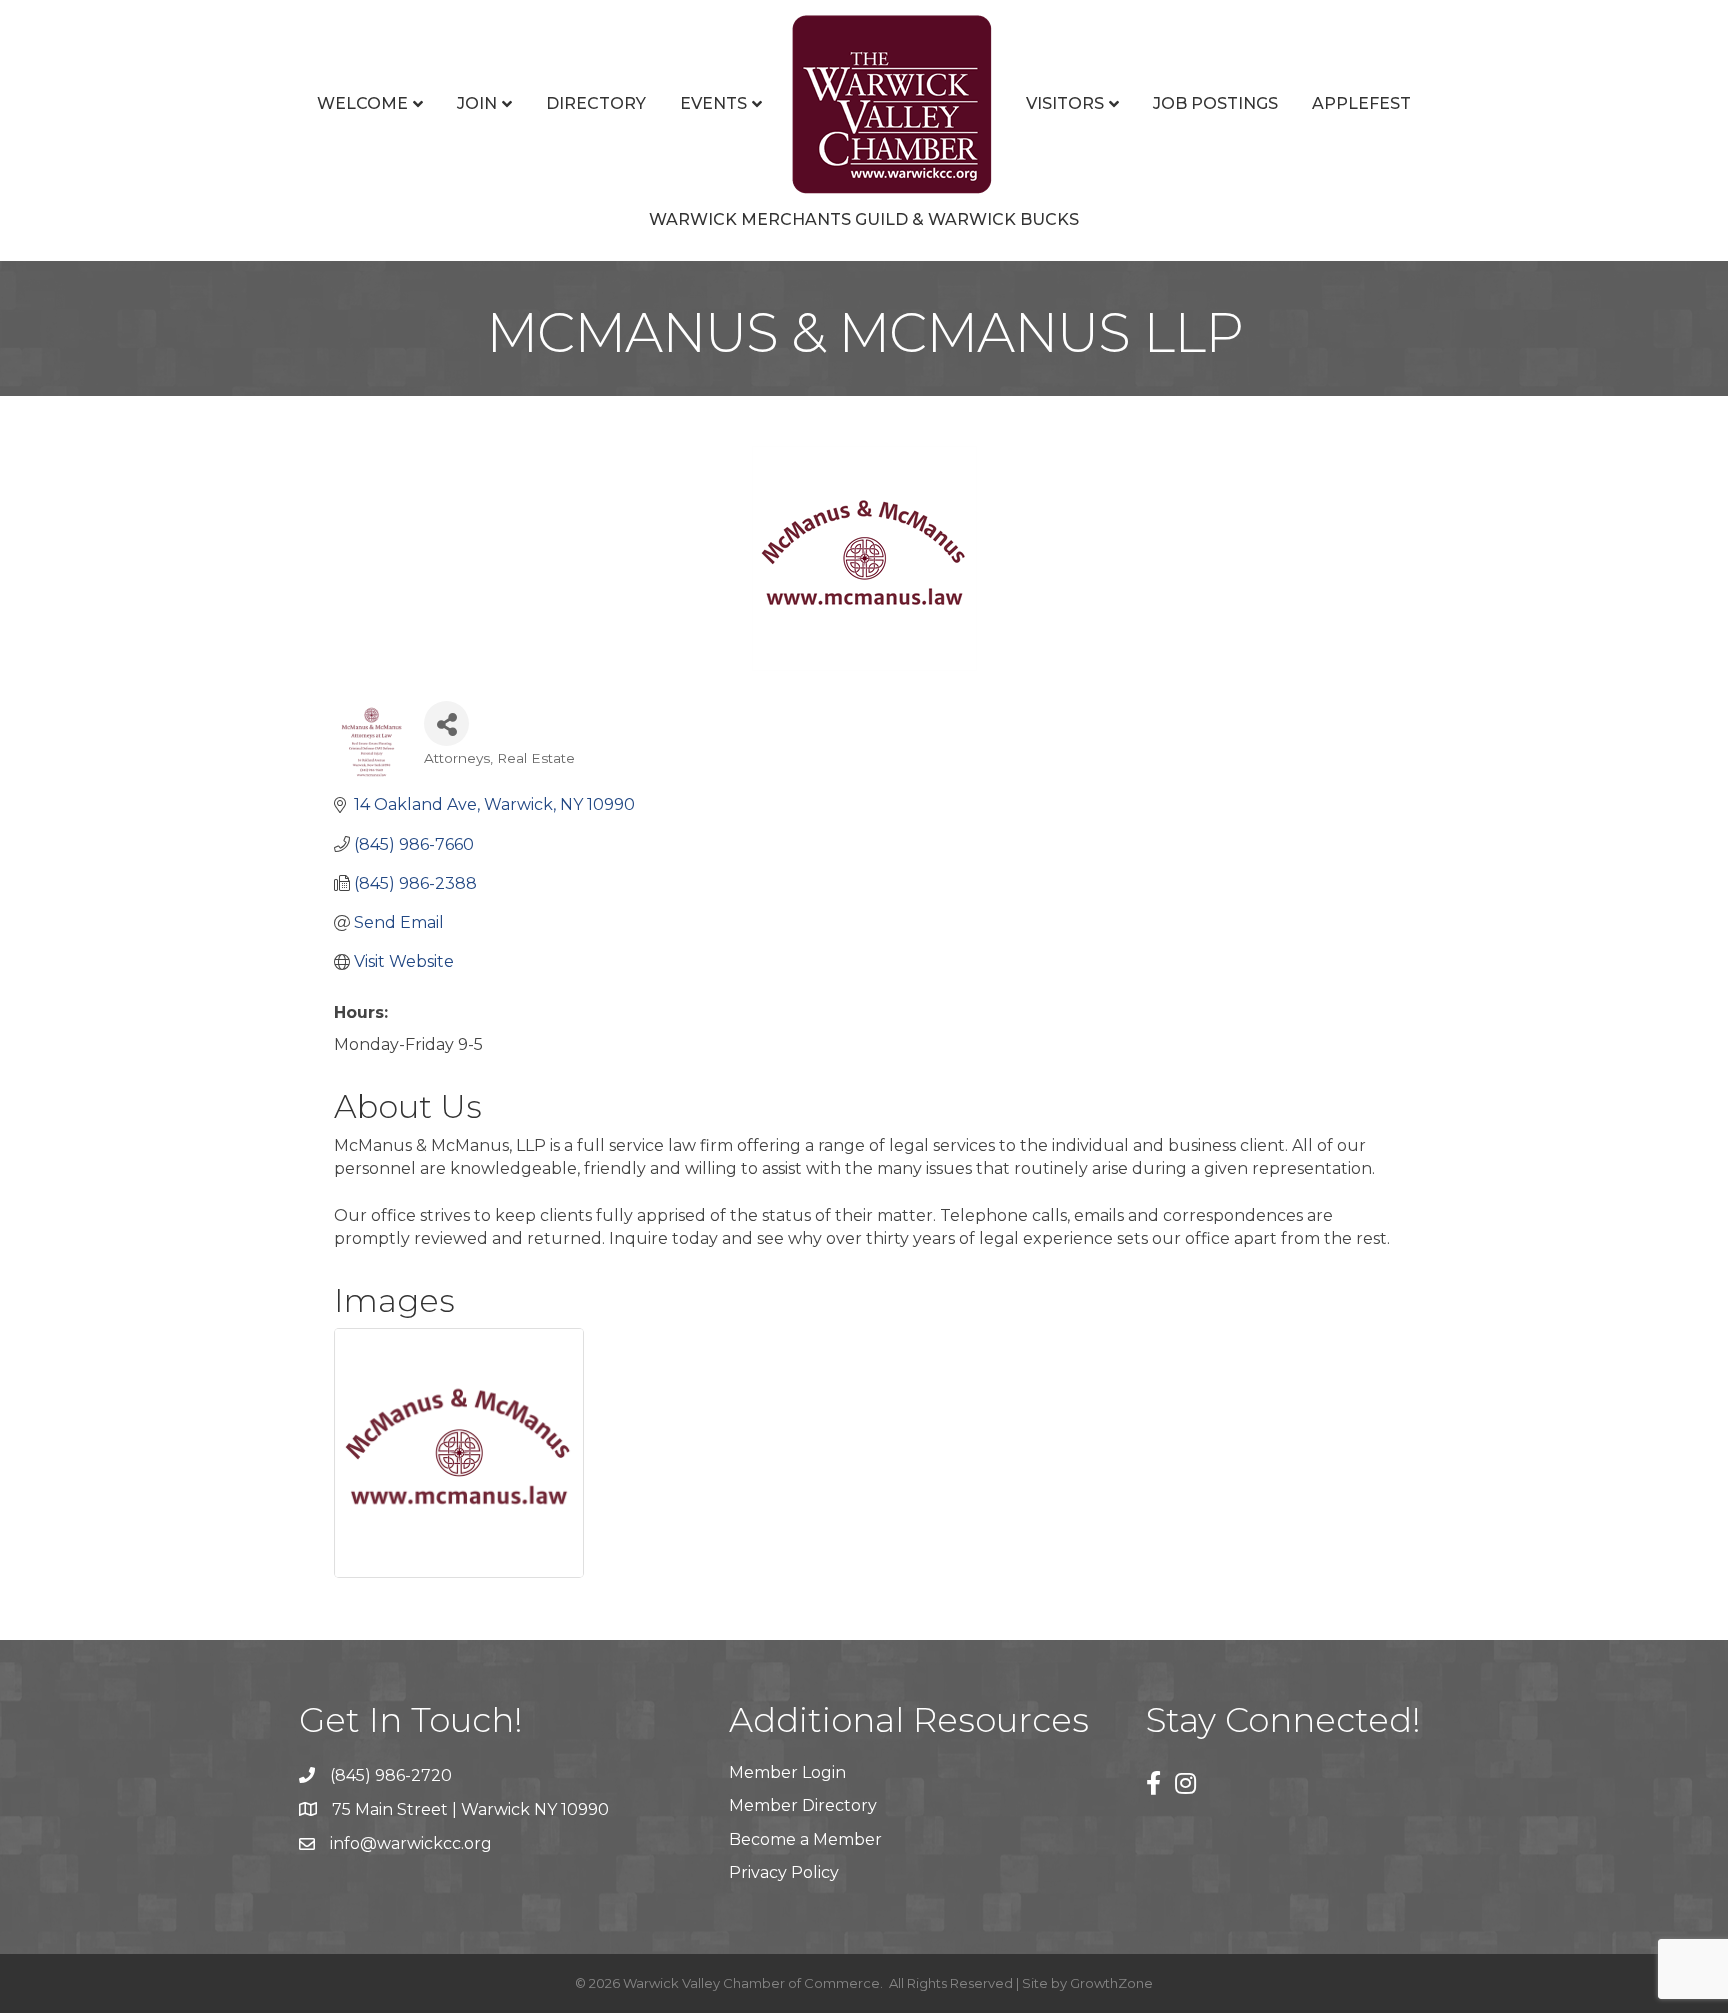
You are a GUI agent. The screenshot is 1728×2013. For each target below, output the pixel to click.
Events (713, 103)
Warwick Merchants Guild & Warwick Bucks (864, 219)
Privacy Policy (784, 1872)
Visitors (1065, 103)
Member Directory (803, 1805)
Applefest (1361, 103)
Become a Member (805, 1839)
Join (477, 103)
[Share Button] (446, 723)
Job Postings (1215, 103)
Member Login (787, 1772)
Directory (596, 103)
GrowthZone (1111, 1983)
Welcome (362, 103)
